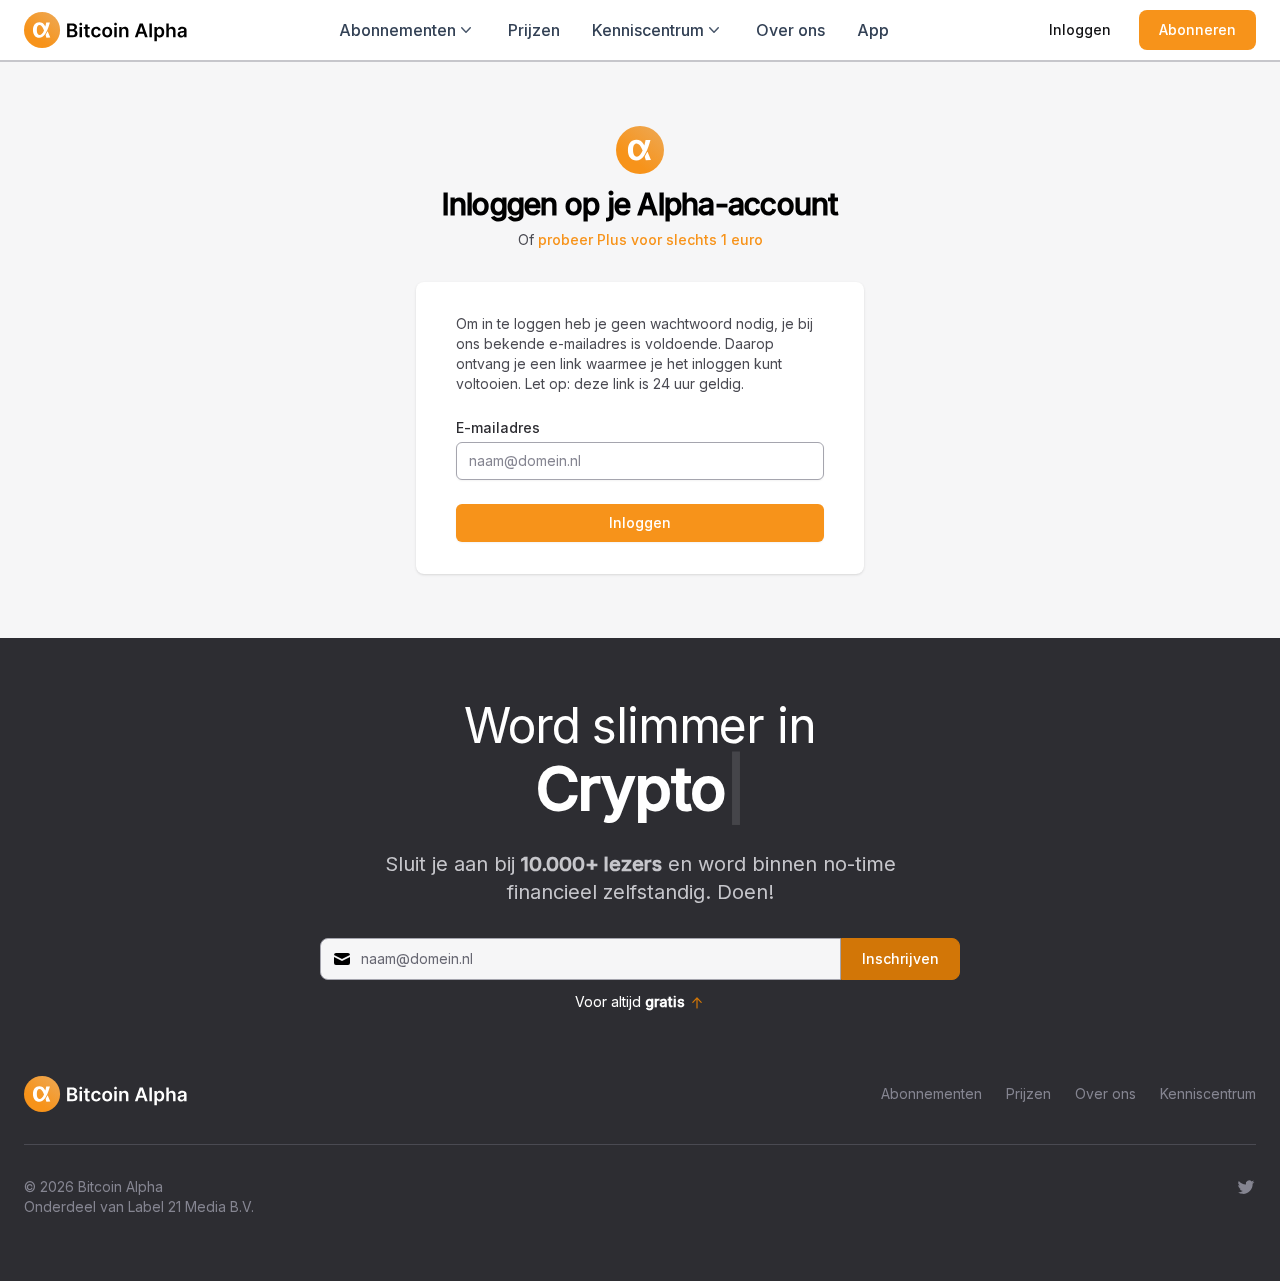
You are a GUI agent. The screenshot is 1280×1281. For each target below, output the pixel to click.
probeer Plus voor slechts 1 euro (650, 239)
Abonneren (1197, 29)
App (873, 30)
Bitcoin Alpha (120, 1186)
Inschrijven (900, 958)
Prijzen (534, 30)
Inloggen (1080, 29)
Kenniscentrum (1208, 1093)
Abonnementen (931, 1093)
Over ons (790, 30)
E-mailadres (498, 427)
